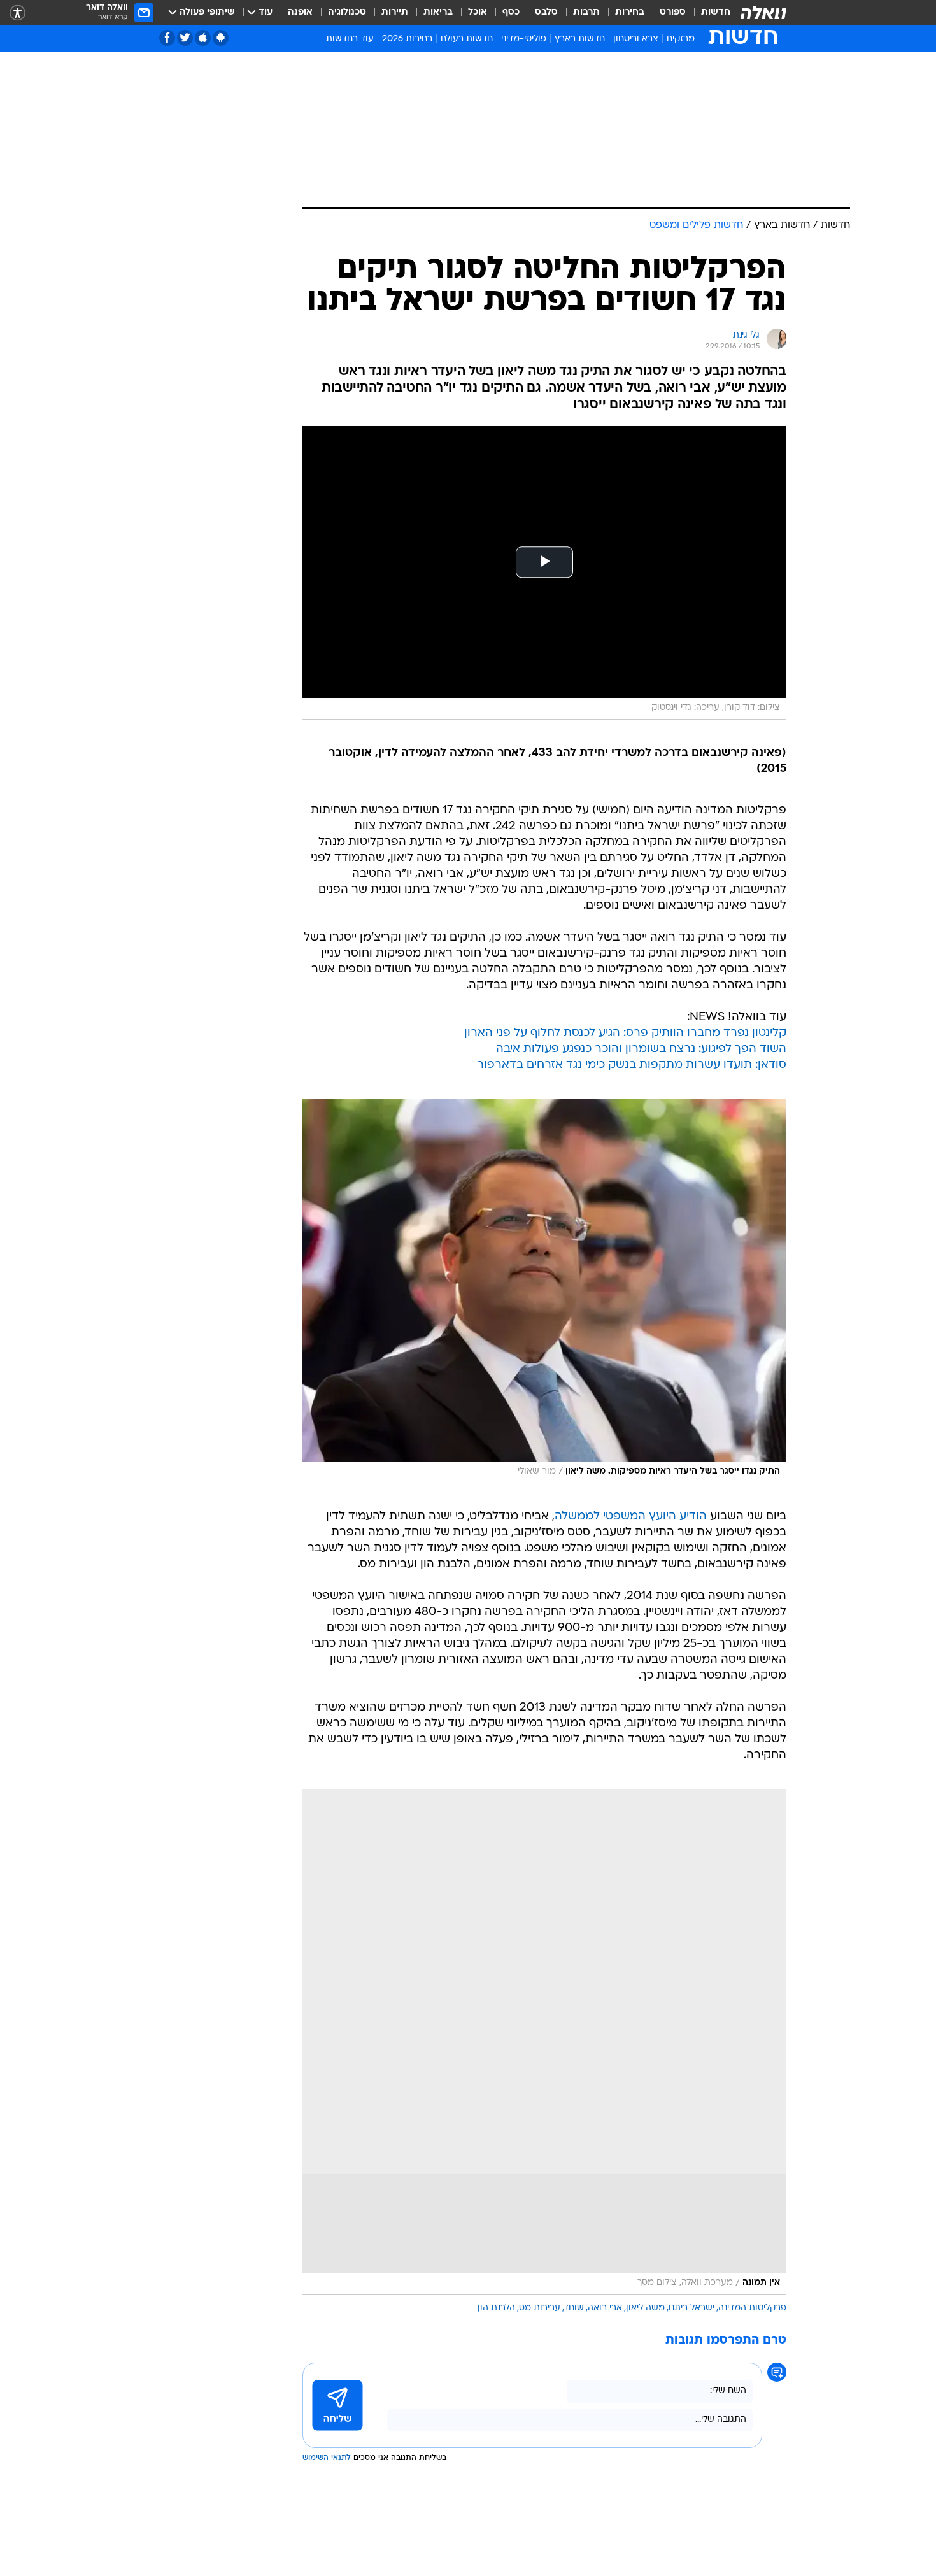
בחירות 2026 (407, 39)
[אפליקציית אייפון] (203, 38)
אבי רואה (605, 2308)
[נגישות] (18, 13)
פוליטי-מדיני (524, 39)
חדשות (716, 12)
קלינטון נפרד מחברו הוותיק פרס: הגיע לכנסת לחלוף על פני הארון (625, 1033)
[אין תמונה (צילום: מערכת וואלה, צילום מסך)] (544, 2042)
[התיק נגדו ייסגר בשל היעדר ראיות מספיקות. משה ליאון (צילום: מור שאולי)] (544, 1291)
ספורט (673, 12)
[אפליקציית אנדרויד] (221, 38)
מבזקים (681, 39)
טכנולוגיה (347, 12)
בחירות (630, 12)
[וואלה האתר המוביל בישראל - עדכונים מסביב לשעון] (763, 13)
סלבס (546, 12)
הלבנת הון (496, 2308)
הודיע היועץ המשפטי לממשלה (631, 1517)
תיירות (395, 12)
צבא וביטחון (636, 39)
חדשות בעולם (467, 39)
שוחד (574, 2308)
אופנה (300, 12)
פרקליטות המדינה (752, 2308)
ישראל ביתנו (691, 2308)
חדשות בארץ (580, 39)
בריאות (438, 12)
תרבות (586, 12)
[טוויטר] (185, 38)
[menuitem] (708, 13)
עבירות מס (540, 2308)
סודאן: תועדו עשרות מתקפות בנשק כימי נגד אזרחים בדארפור (632, 1065)
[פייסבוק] (167, 38)
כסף (511, 12)
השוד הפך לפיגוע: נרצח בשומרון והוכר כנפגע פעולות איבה (641, 1049)
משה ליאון (645, 2308)
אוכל (478, 12)
